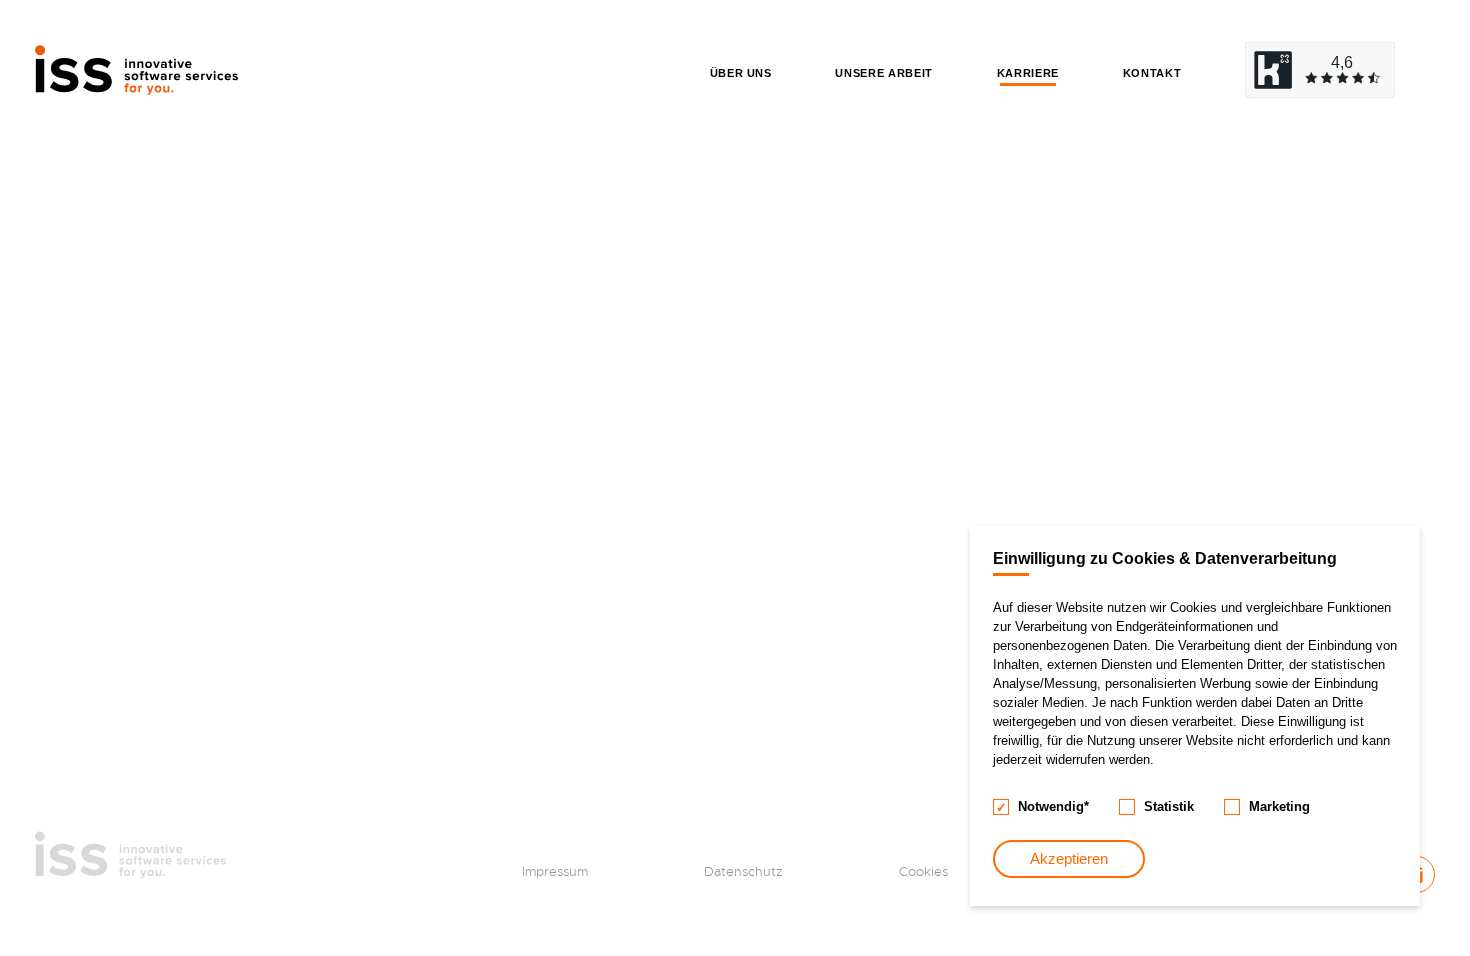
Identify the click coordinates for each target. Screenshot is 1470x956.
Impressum (555, 871)
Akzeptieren (1069, 858)
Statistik (1169, 806)
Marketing (1279, 806)
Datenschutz (743, 871)
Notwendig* (1053, 806)
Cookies (923, 871)
